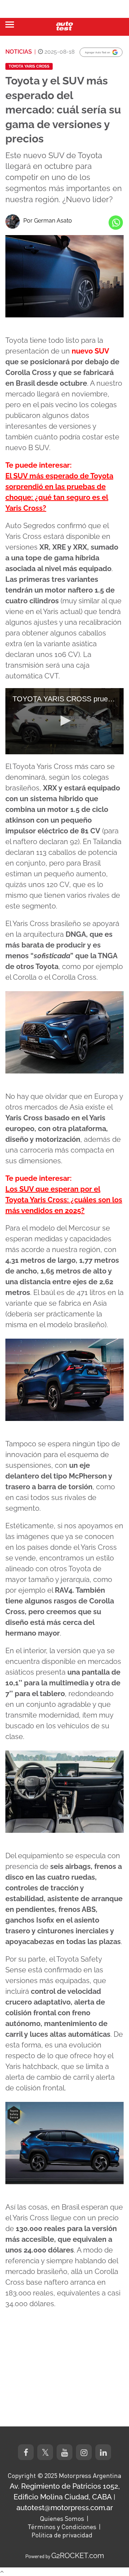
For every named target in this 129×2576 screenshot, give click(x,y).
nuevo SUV (90, 351)
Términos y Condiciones (62, 2527)
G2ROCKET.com (78, 2556)
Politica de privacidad (62, 2535)
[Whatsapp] (116, 223)
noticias (19, 52)
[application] (64, 721)
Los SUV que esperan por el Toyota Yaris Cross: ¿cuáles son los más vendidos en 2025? (64, 1200)
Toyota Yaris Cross (29, 66)
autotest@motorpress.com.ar (65, 2508)
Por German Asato (48, 221)
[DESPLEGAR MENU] (10, 25)
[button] (64, 721)
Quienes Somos (62, 2518)
